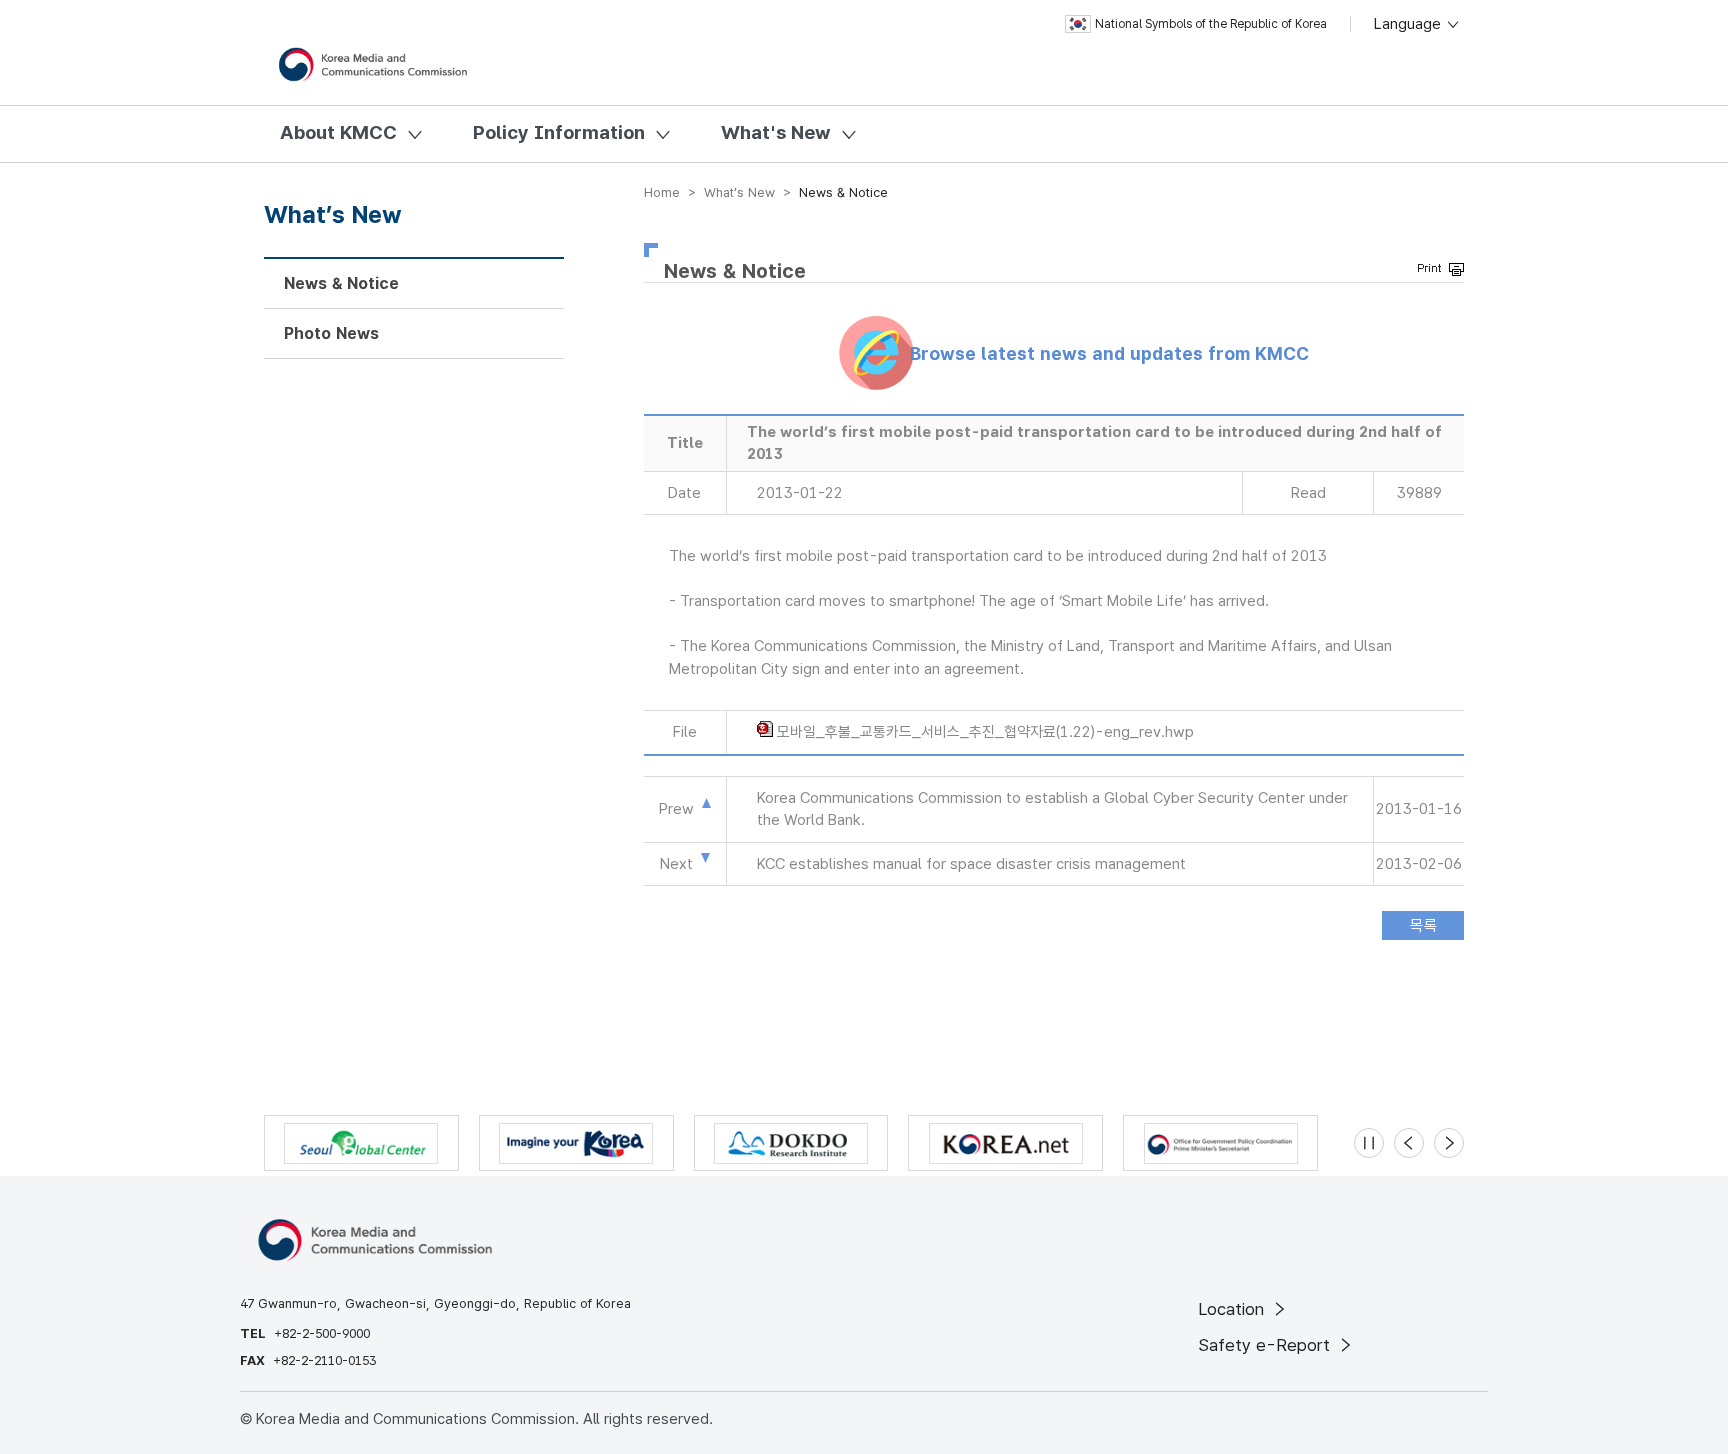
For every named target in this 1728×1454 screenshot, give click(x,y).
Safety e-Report (1266, 1345)
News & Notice (341, 283)
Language (1409, 24)
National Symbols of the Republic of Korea (1211, 24)
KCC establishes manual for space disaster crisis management (971, 864)
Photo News (331, 333)
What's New (776, 132)
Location (1233, 1309)
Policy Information (559, 132)
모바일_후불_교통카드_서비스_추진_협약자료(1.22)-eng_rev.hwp (985, 732)
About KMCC (338, 132)
